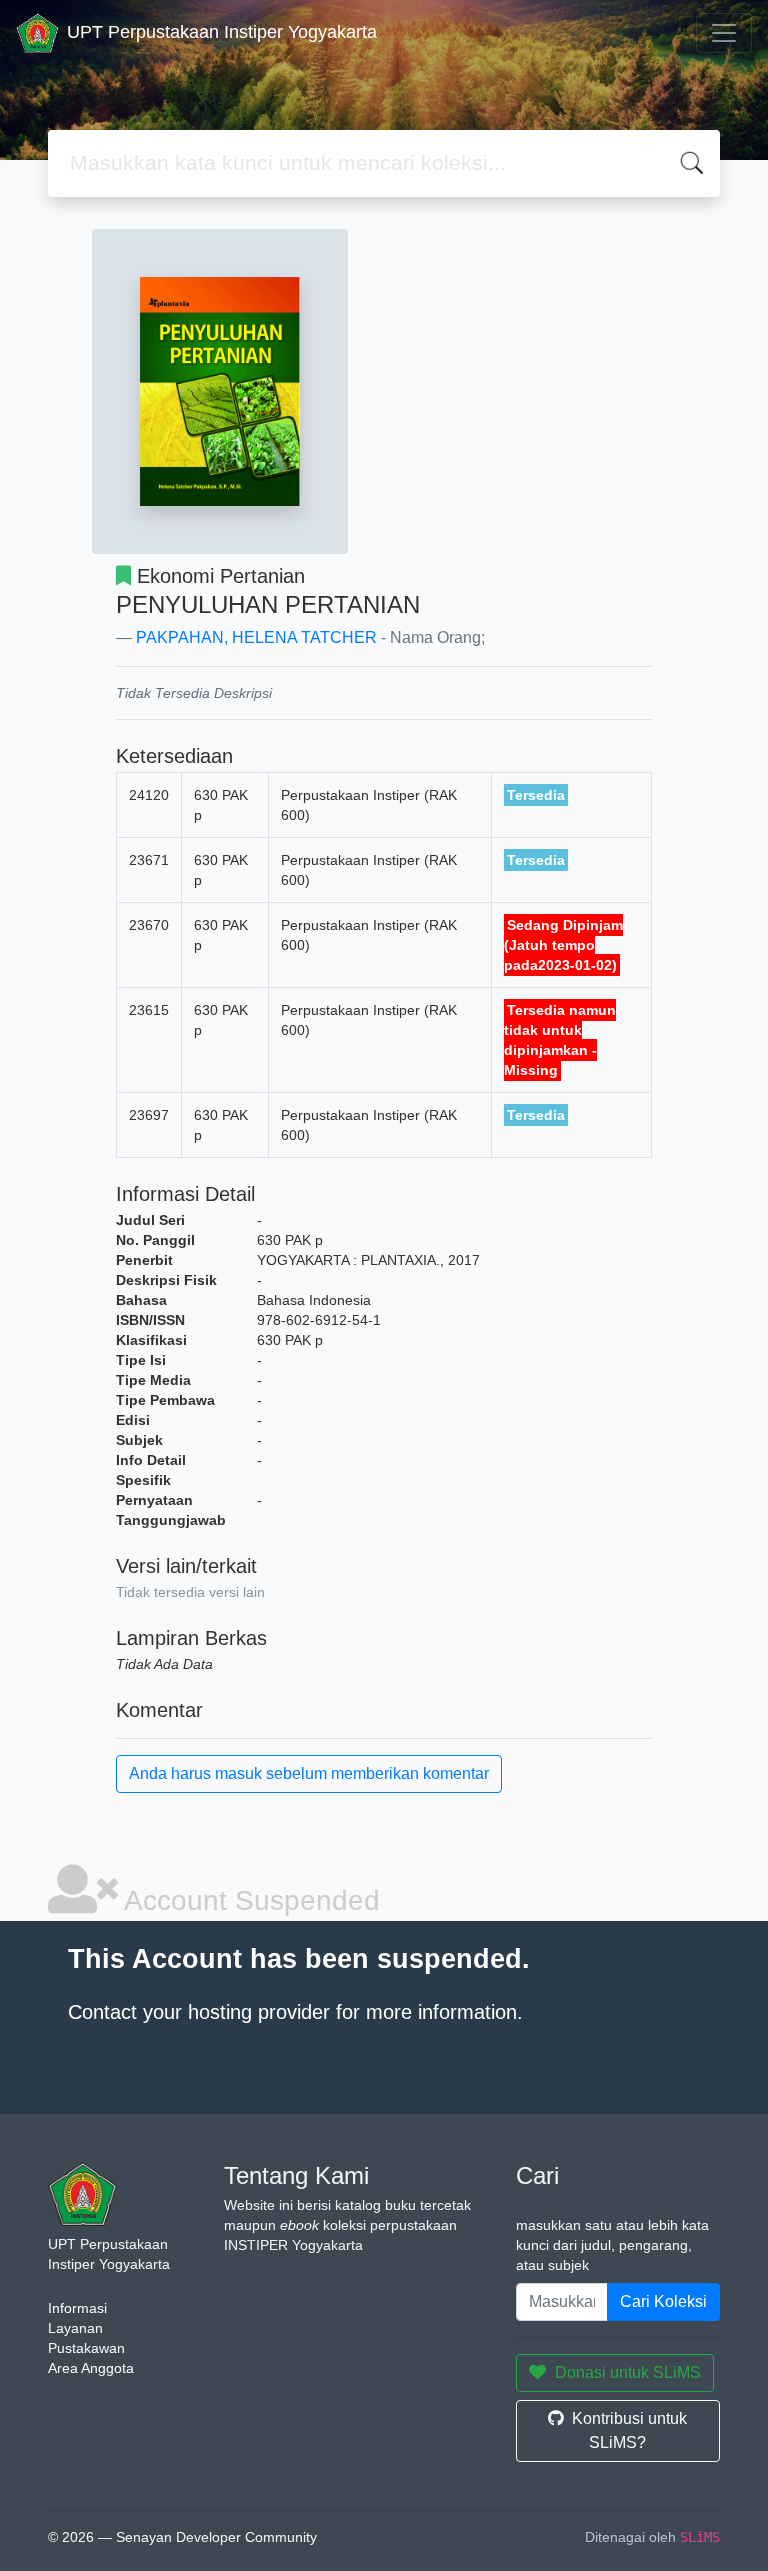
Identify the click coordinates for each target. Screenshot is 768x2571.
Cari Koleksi (663, 2301)
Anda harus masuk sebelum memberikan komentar (309, 1773)
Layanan (75, 2328)
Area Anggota (91, 2368)
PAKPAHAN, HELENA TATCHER (256, 637)
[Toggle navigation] (724, 33)
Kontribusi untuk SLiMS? (629, 2430)
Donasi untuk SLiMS (628, 2372)
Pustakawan (86, 2348)
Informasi (77, 2308)
